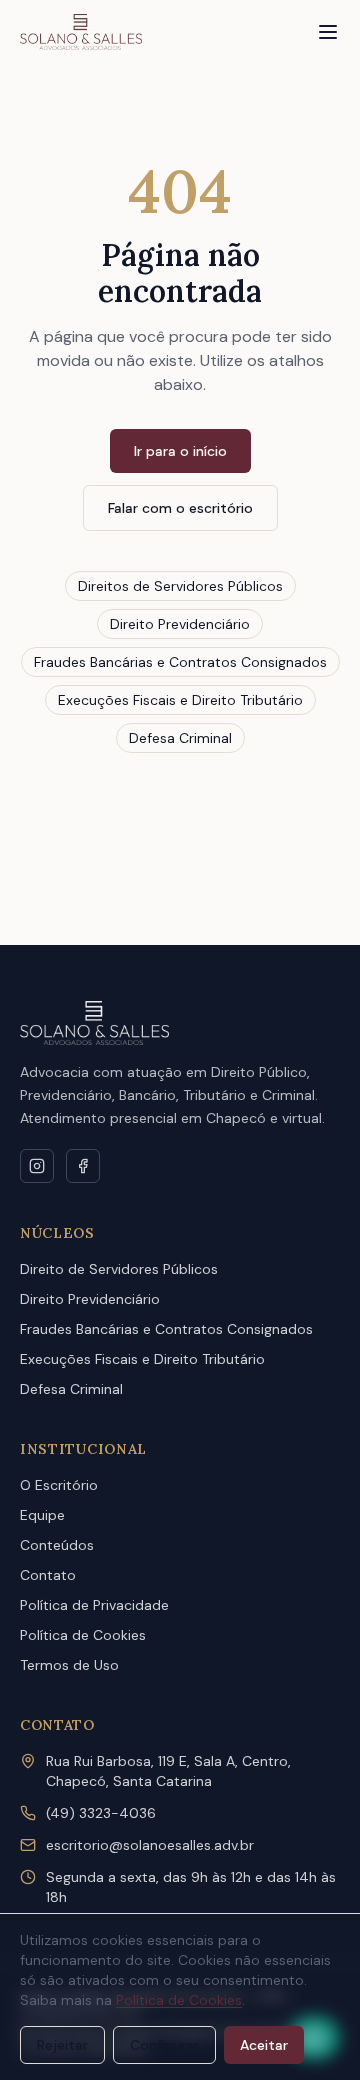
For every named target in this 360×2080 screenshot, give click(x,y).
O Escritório (59, 1485)
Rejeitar (62, 2045)
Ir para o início (180, 451)
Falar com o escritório (180, 508)
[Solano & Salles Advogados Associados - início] (81, 32)
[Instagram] (37, 1166)
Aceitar (264, 2045)
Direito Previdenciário (180, 624)
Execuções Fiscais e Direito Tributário (180, 700)
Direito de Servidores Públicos (119, 1269)
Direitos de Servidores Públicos (180, 586)
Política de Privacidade (94, 1605)
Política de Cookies (83, 1635)
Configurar (164, 2045)
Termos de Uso (69, 1665)
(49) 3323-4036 (101, 1813)
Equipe (42, 1515)
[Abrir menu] (328, 32)
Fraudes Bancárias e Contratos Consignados (180, 662)
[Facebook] (83, 1166)
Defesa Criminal (180, 738)
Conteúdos (57, 1545)
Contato (48, 1575)
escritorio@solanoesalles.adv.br (150, 1845)
